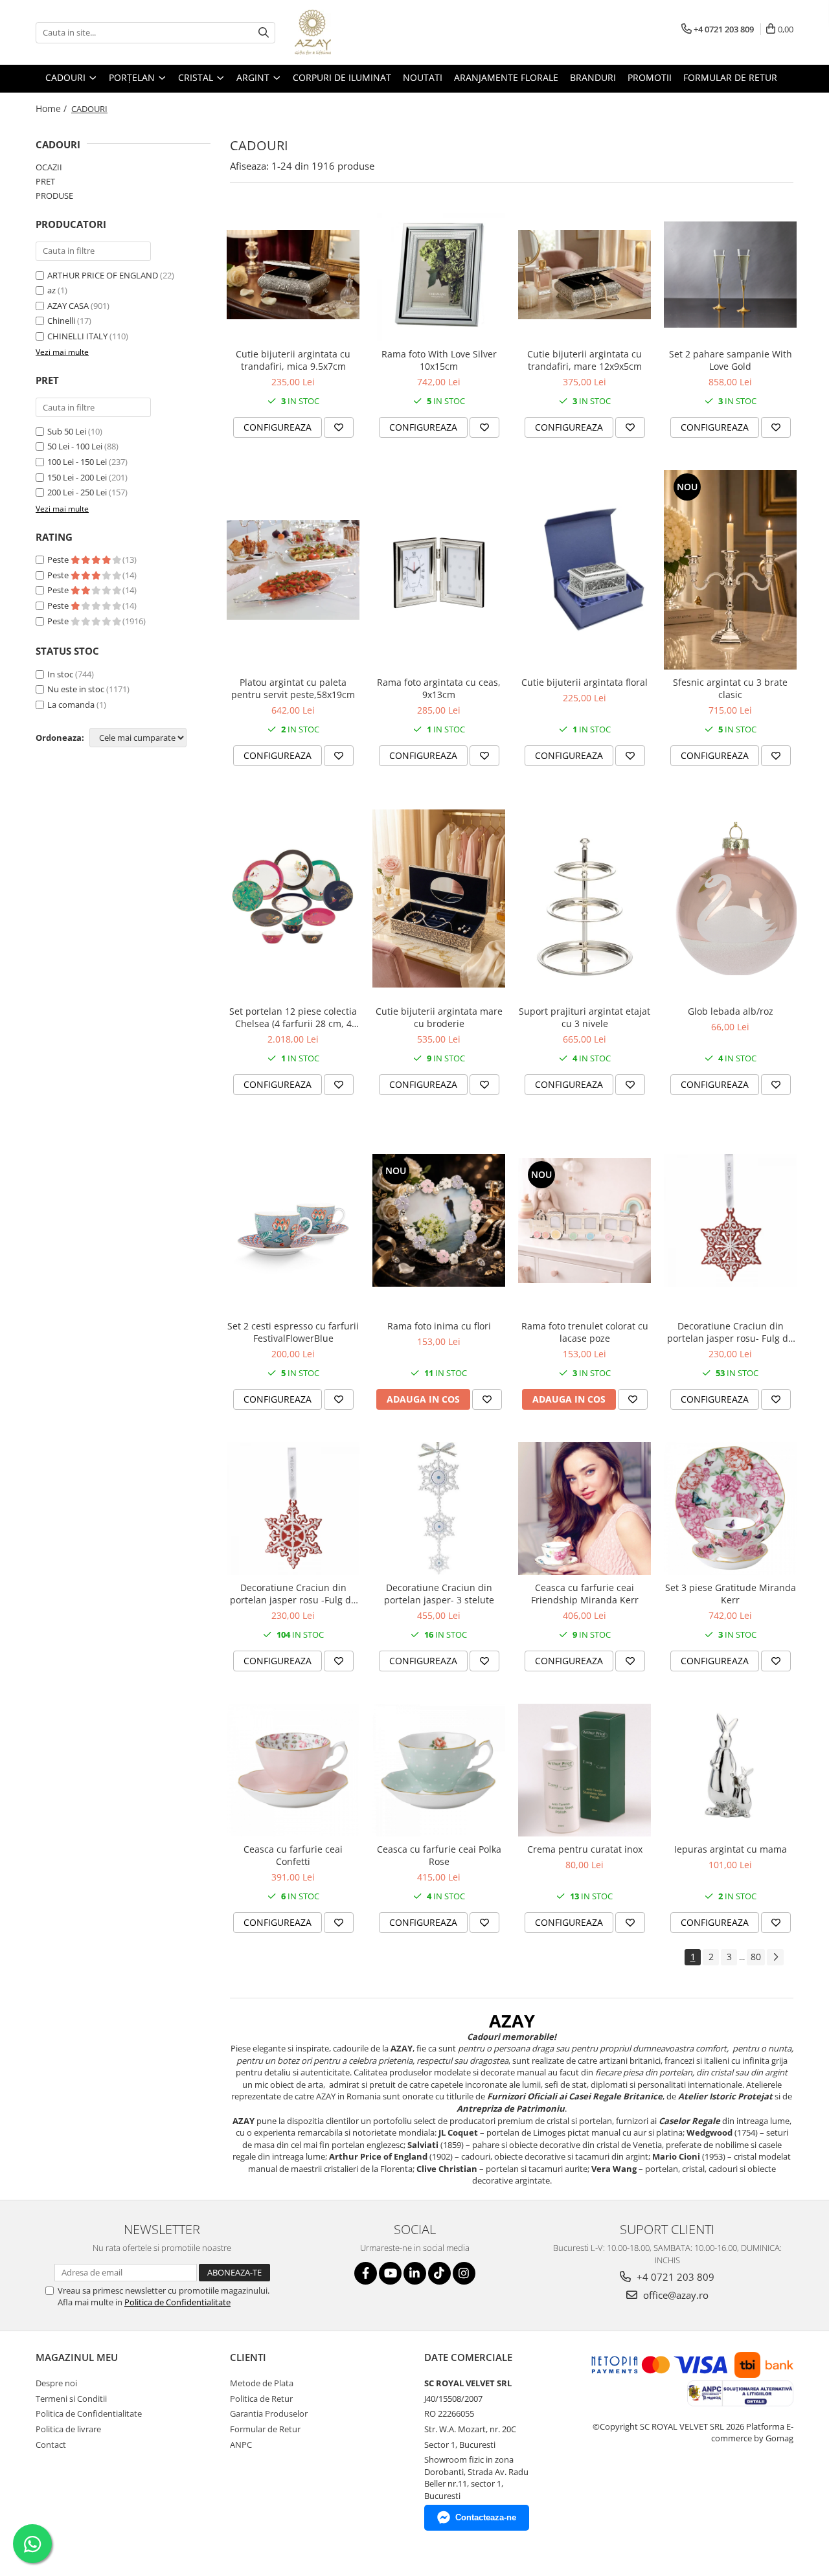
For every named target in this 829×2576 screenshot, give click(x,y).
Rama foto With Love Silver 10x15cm (439, 360)
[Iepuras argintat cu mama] (730, 1770)
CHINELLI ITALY (77, 336)
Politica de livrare (68, 2429)
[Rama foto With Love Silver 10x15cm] (439, 275)
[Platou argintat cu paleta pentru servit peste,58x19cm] (293, 570)
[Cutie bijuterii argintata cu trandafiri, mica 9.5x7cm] (293, 274)
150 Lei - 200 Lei (77, 477)
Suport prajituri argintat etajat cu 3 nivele (585, 1017)
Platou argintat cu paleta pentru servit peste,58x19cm (293, 688)
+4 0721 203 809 (674, 2277)
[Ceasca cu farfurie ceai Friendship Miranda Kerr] (585, 1508)
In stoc (60, 674)
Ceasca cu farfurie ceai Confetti (293, 1855)
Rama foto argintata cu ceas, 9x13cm (439, 688)
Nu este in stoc (76, 689)
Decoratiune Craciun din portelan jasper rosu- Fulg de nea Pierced (730, 1332)
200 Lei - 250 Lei (77, 492)
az (51, 290)
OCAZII (49, 167)
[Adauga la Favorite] (339, 427)
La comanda (71, 705)
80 (756, 1957)
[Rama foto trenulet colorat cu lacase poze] (585, 1220)
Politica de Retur (261, 2399)
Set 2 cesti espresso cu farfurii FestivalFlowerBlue (293, 1332)
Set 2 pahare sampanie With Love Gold (731, 360)
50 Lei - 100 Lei (75, 446)
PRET (45, 181)
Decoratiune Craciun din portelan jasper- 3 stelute (439, 1594)
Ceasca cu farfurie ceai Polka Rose (439, 1855)
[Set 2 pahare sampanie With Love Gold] (730, 275)
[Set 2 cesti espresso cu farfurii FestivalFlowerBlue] (293, 1220)
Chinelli (61, 321)
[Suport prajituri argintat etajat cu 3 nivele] (585, 898)
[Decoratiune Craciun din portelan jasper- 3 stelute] (439, 1508)
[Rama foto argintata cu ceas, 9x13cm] (439, 570)
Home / (52, 108)
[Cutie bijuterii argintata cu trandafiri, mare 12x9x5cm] (585, 274)
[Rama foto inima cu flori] (439, 1220)
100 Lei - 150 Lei (77, 462)
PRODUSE (54, 196)
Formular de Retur (730, 77)
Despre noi (56, 2383)
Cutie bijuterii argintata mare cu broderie (439, 1017)
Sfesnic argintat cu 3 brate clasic (730, 688)
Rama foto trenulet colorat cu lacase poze (585, 1332)
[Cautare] (264, 33)
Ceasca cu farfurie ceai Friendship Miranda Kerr (585, 1594)
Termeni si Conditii (71, 2399)
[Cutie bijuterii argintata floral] (585, 570)
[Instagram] (464, 2273)
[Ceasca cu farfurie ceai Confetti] (293, 1770)
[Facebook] (366, 2273)
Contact (51, 2445)
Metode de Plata (262, 2383)
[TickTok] (439, 2273)
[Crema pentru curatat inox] (585, 1770)
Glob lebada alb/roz (731, 1011)
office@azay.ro (675, 2295)
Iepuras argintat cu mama (731, 1849)
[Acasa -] (359, 32)
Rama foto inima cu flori (439, 1326)
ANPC (241, 2445)
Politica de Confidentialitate (177, 2302)
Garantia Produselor (269, 2413)
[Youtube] (390, 2273)
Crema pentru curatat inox (585, 1849)
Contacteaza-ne (486, 2517)
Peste (59, 559)
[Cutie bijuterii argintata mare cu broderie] (439, 898)
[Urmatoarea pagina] (775, 1957)
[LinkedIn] (415, 2273)
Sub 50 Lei (67, 431)
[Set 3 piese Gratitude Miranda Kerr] (730, 1508)
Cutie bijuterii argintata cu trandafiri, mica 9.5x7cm (293, 360)
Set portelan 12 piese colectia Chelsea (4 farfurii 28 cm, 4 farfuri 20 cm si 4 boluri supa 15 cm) (293, 1017)
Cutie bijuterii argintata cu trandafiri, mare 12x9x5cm (585, 360)
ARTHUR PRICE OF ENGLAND (103, 275)
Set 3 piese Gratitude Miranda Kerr (731, 1594)
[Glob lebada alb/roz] (730, 898)
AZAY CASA (68, 306)
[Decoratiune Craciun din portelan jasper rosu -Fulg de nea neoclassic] (293, 1508)
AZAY (512, 2021)
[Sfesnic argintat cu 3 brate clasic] (730, 570)
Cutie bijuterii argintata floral (585, 682)
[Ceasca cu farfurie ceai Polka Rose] (439, 1770)
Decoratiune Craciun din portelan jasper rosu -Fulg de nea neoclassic (293, 1594)
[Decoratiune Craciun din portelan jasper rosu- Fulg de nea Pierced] (730, 1220)
